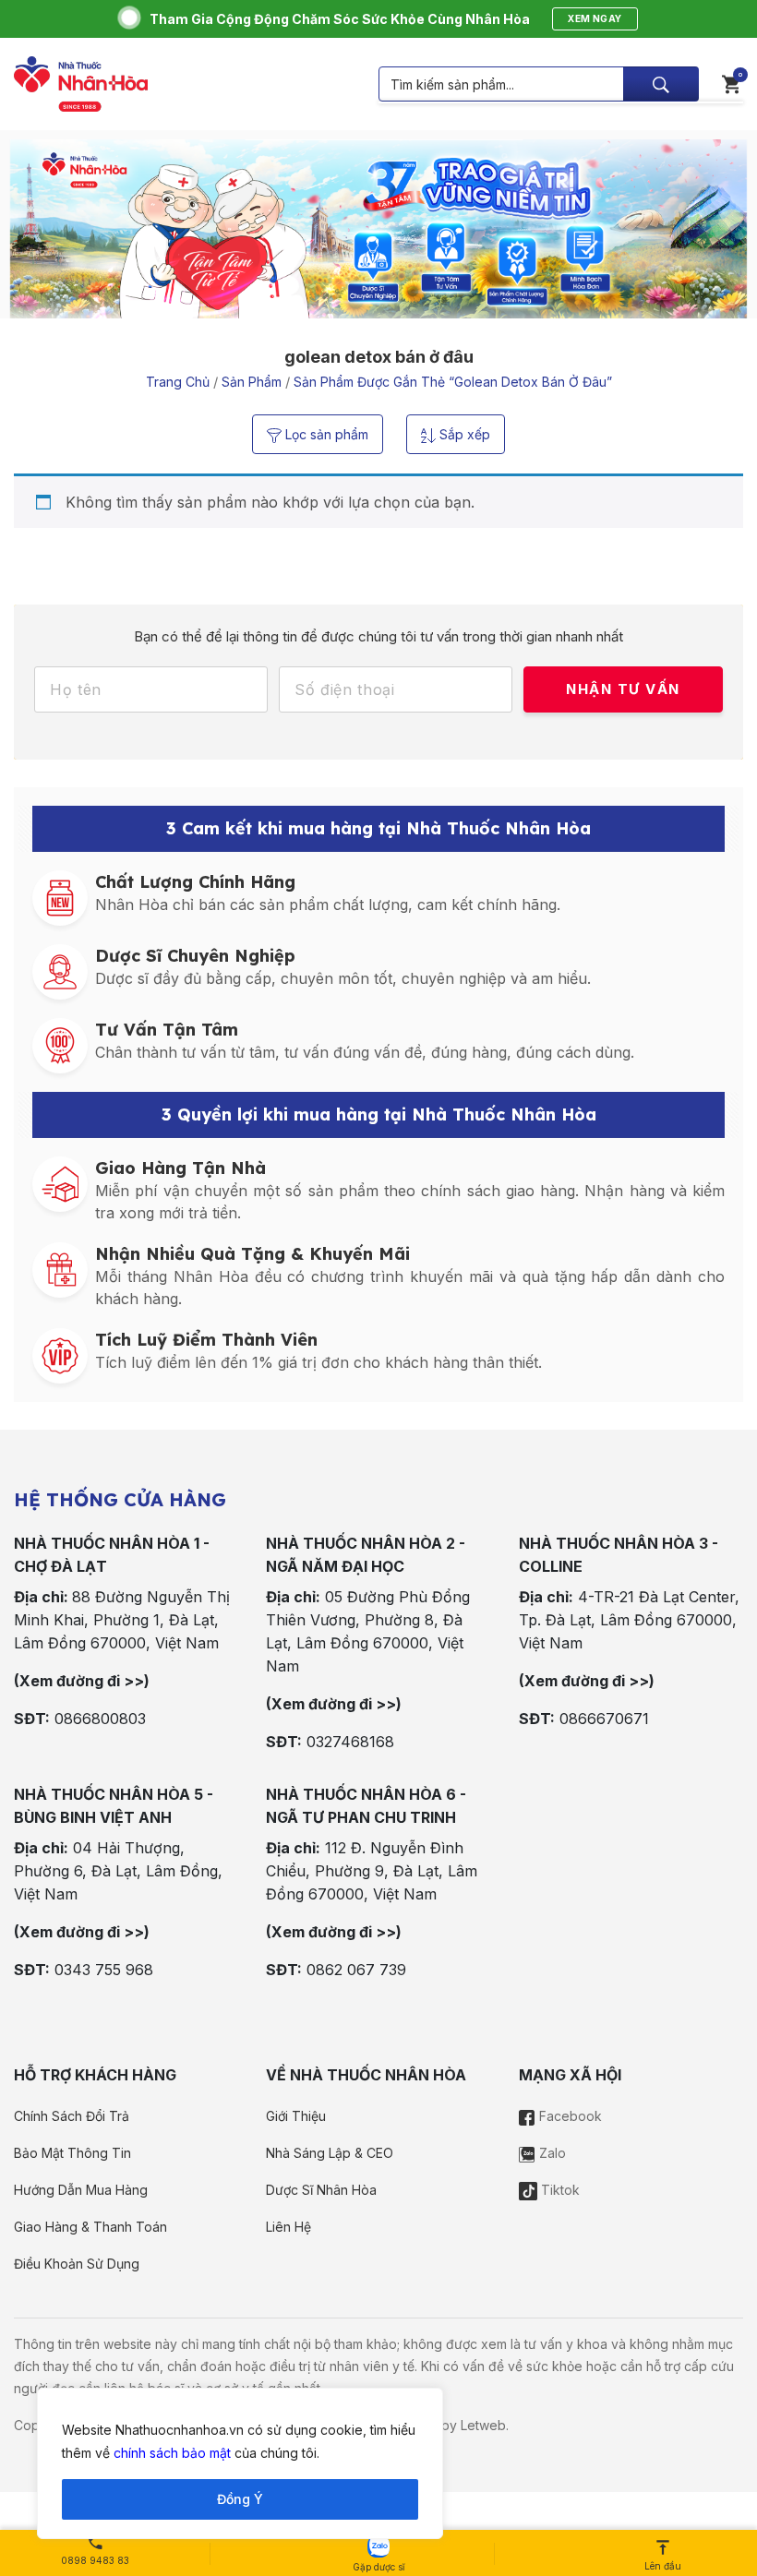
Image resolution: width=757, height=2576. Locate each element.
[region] (240, 2463)
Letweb (483, 2425)
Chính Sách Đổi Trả (72, 2116)
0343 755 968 (104, 1970)
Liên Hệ (288, 2227)
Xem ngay (595, 18)
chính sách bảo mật (172, 2453)
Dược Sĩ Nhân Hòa (321, 2190)
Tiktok (559, 2190)
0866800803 (100, 1719)
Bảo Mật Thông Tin (72, 2153)
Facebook (569, 2116)
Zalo (551, 2153)
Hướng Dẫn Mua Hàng (81, 2190)
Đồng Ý (240, 2499)
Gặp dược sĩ (378, 2567)
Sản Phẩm (252, 382)
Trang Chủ (178, 382)
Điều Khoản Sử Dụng (77, 2264)
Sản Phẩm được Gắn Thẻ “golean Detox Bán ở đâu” (453, 382)
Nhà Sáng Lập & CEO (330, 2153)
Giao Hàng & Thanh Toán (90, 2227)
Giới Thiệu (296, 2116)
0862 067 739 (356, 1970)
